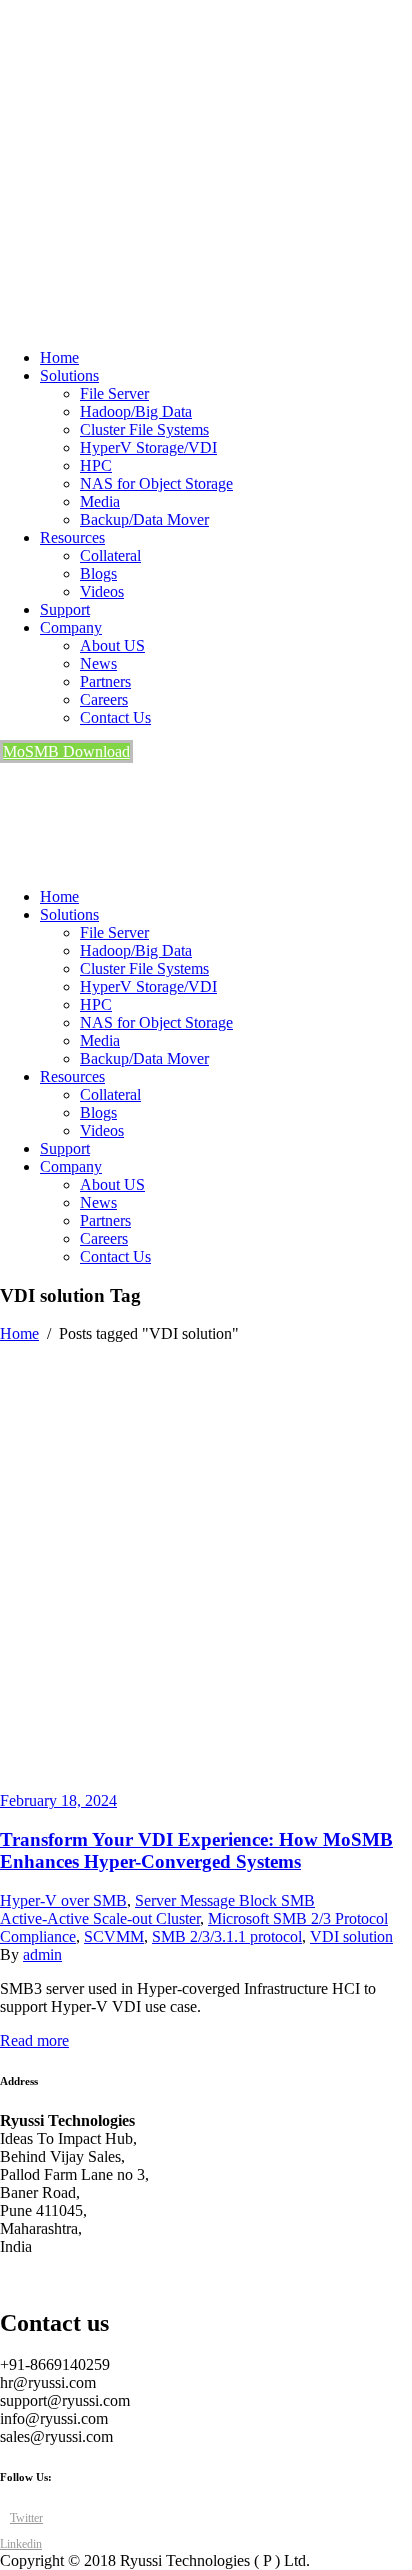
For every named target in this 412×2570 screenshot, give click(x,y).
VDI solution (351, 1936)
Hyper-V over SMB (63, 1900)
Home (19, 1333)
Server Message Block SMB (225, 1900)
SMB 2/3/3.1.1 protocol (227, 1936)
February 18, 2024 (58, 1800)
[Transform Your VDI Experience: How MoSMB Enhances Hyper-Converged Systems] (206, 1782)
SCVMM (114, 1936)
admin (42, 1954)
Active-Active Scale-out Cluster (100, 1918)
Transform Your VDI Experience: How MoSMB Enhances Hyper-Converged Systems (196, 1850)
